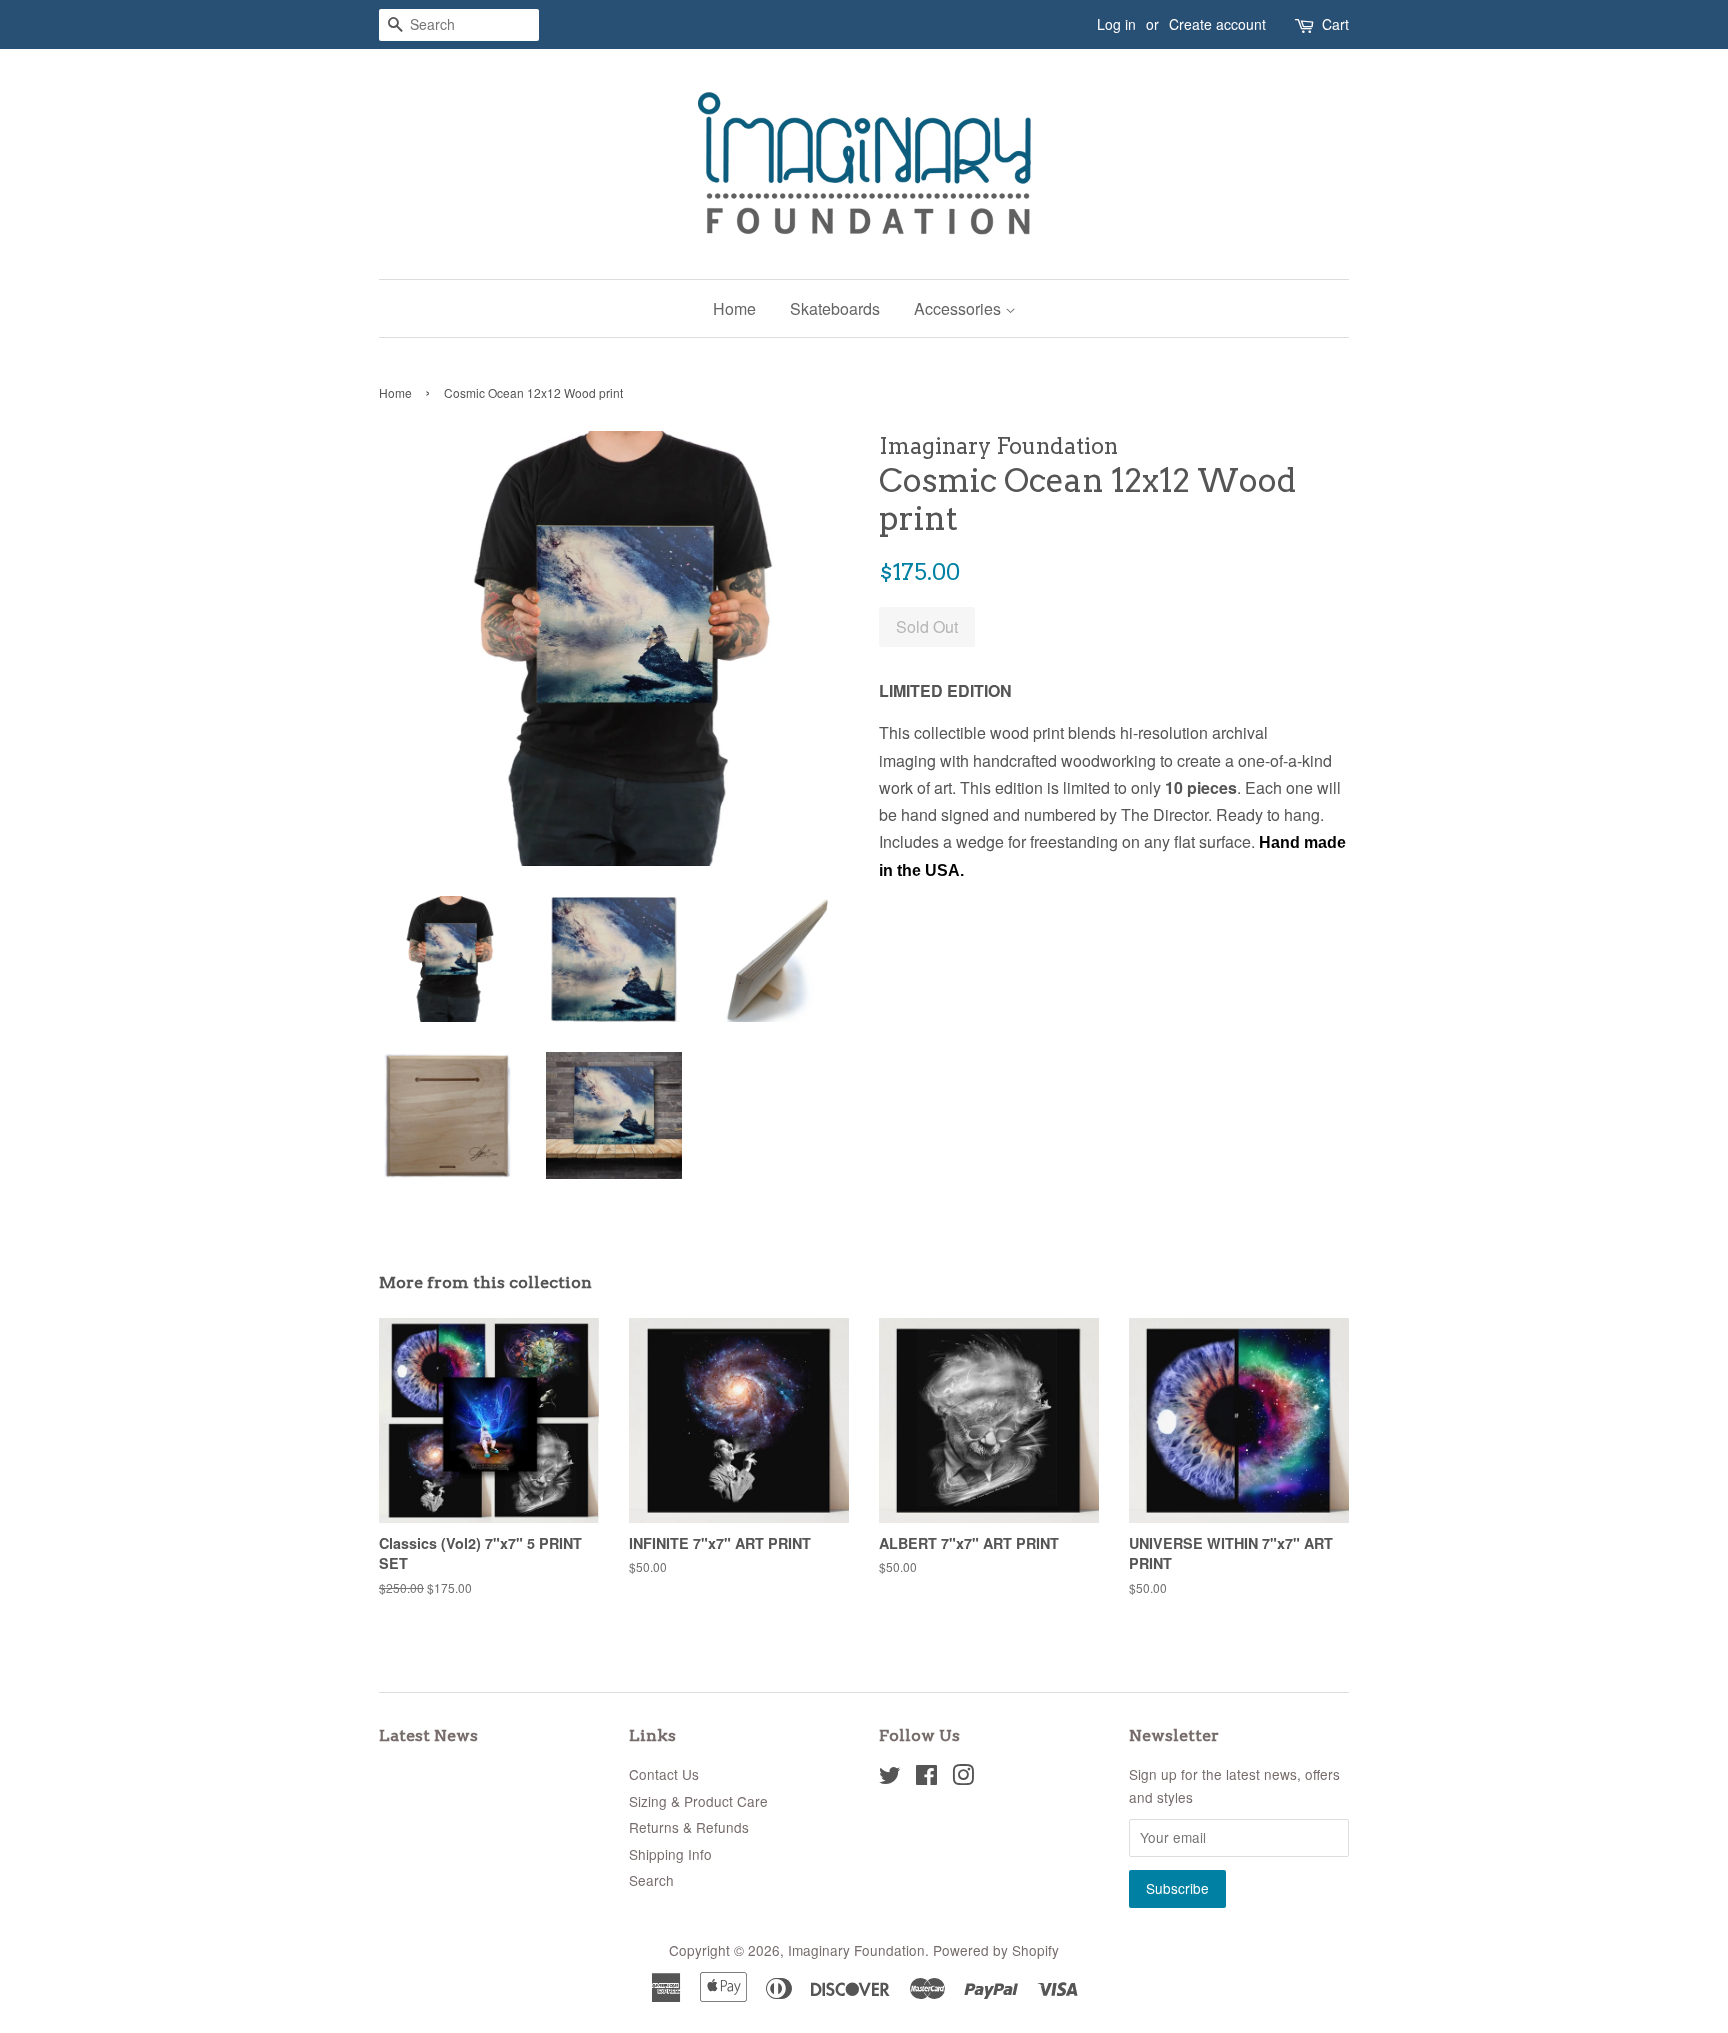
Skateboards (835, 308)
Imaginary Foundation (856, 1950)
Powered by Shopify (996, 1950)
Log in (1116, 24)
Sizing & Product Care (698, 1801)
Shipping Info (670, 1854)
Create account (1217, 24)
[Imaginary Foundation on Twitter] (890, 1778)
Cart (1335, 24)
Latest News (428, 1735)
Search (651, 1880)
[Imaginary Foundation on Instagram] (963, 1778)
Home (734, 308)
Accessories (959, 308)
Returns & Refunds (689, 1827)
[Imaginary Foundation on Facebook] (926, 1778)
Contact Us (664, 1774)
